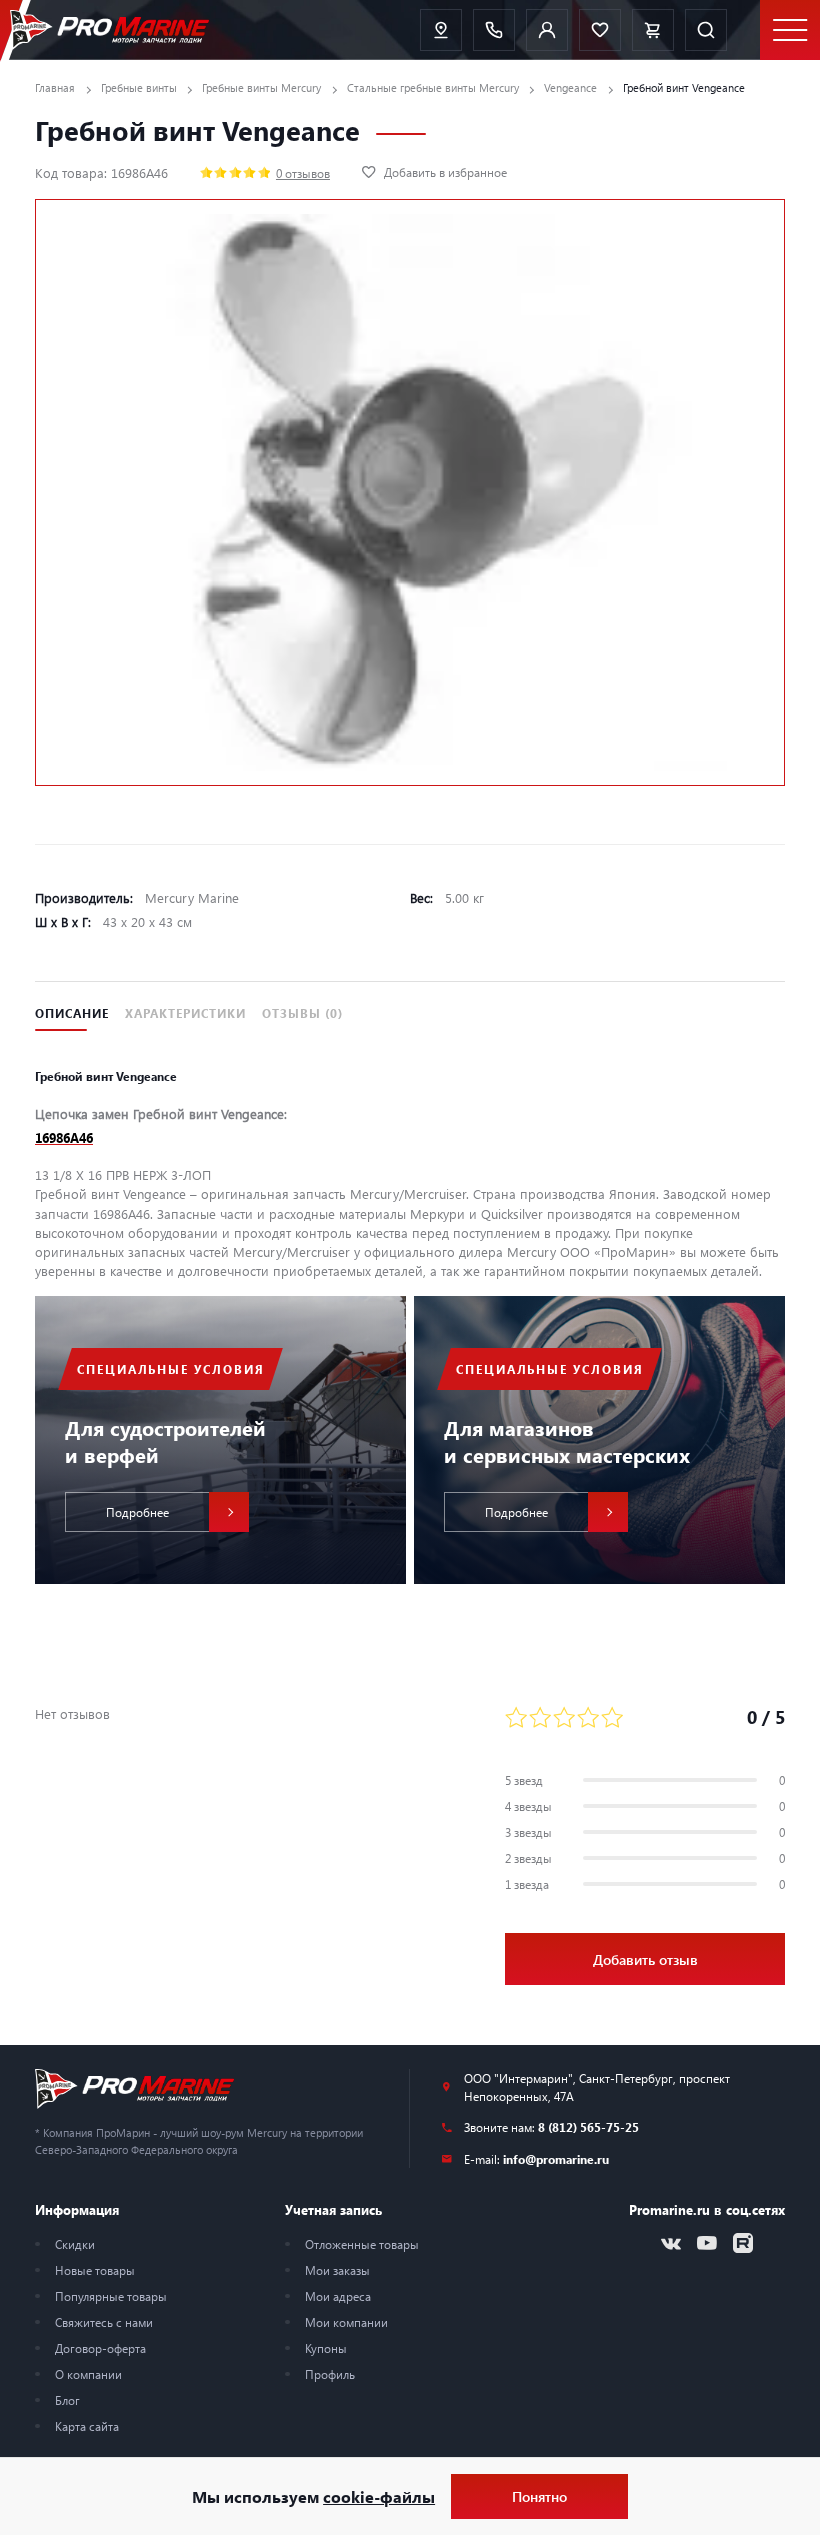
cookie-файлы (379, 2496)
